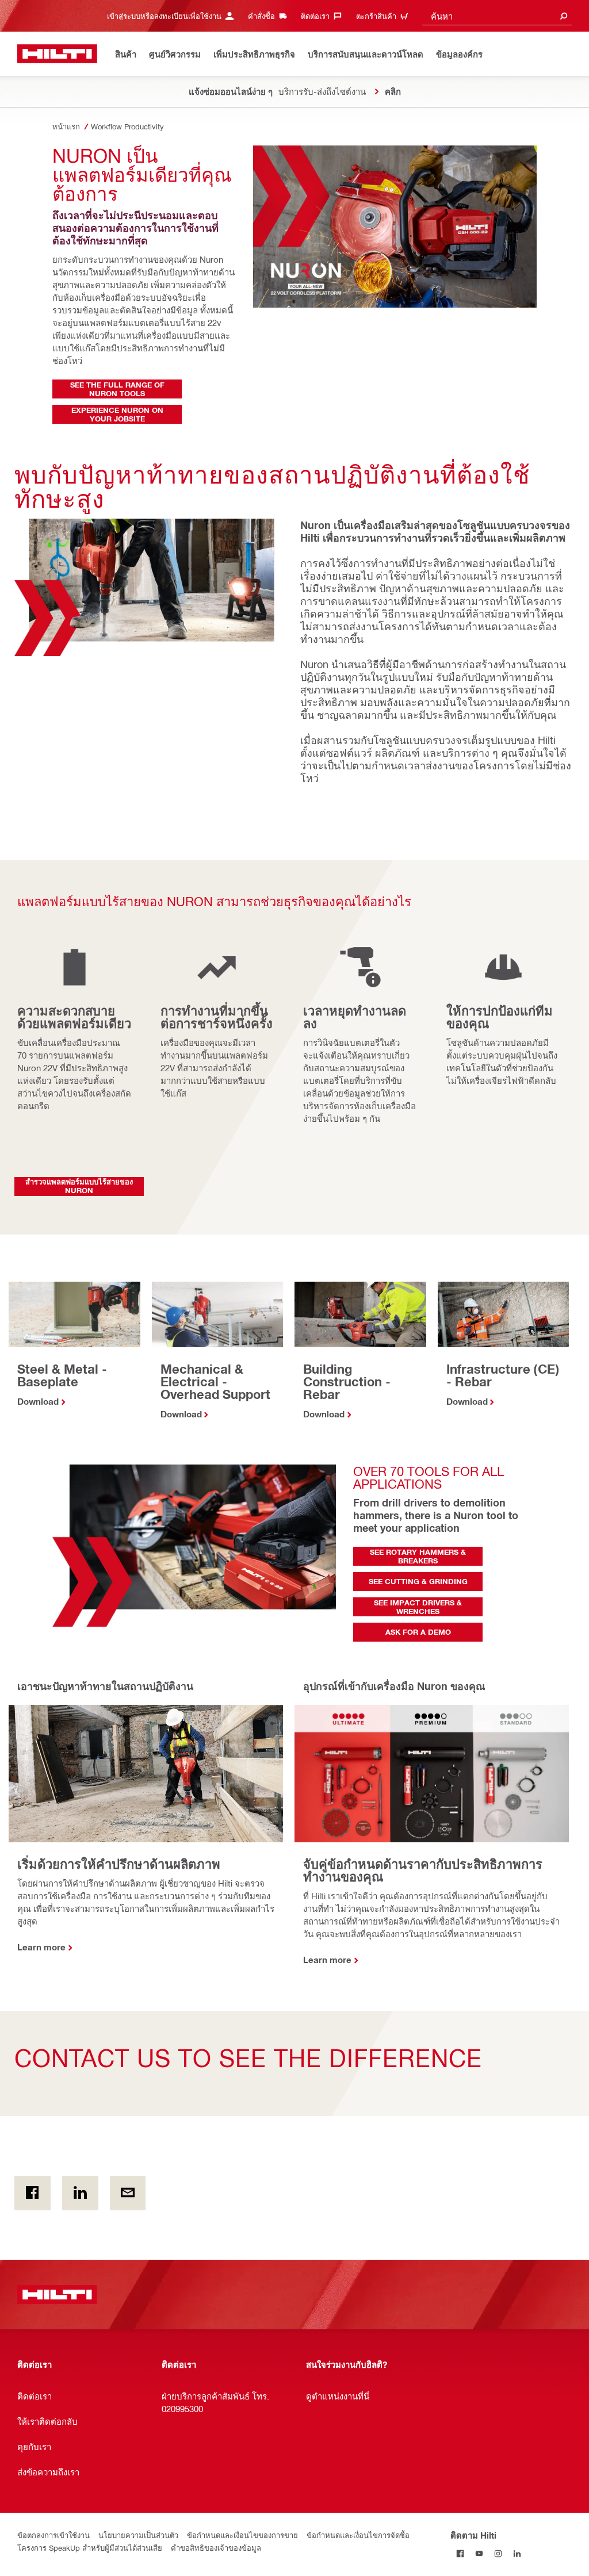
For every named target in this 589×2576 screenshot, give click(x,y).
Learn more (41, 1947)
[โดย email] (128, 2193)
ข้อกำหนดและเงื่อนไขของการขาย (242, 2535)
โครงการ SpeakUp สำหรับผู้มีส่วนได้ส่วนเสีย (90, 2548)
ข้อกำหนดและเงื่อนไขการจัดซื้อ (358, 2535)
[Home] (57, 54)
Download (38, 1401)
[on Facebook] (32, 2193)
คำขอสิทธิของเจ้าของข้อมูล (216, 2548)
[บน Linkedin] (80, 2193)
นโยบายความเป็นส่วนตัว (138, 2535)
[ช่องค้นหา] (564, 16)
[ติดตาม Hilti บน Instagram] (498, 2554)
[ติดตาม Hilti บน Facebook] (460, 2554)
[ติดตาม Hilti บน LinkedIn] (517, 2554)
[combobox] (497, 16)
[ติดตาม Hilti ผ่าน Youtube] (479, 2554)
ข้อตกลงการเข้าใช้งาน (53, 2535)
